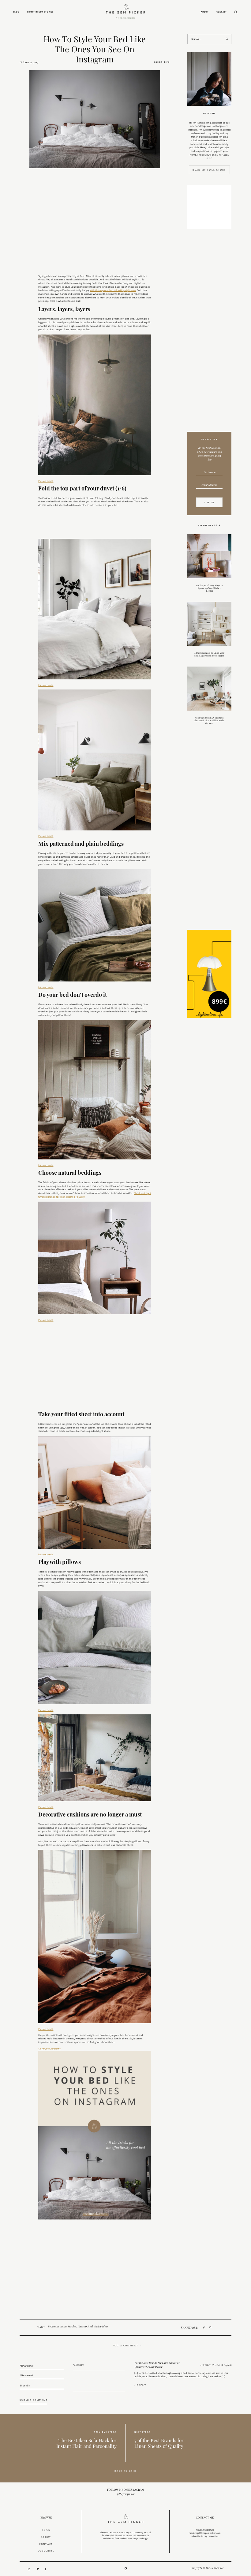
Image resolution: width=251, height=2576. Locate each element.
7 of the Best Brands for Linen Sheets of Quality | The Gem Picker (157, 2365)
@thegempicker (125, 2494)
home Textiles (68, 2327)
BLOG (46, 2530)
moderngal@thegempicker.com (205, 2533)
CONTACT (46, 2544)
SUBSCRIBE (46, 2551)
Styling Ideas (101, 2327)
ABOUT (46, 2537)
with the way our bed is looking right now (113, 290)
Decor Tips (162, 62)
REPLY (142, 2385)
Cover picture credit (49, 2049)
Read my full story (209, 170)
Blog (16, 12)
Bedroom (53, 2327)
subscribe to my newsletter (205, 2536)
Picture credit (46, 481)
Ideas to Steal (85, 2327)
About (205, 12)
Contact (222, 12)
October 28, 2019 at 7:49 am (216, 2365)
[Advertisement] (209, 332)
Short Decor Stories (40, 12)
